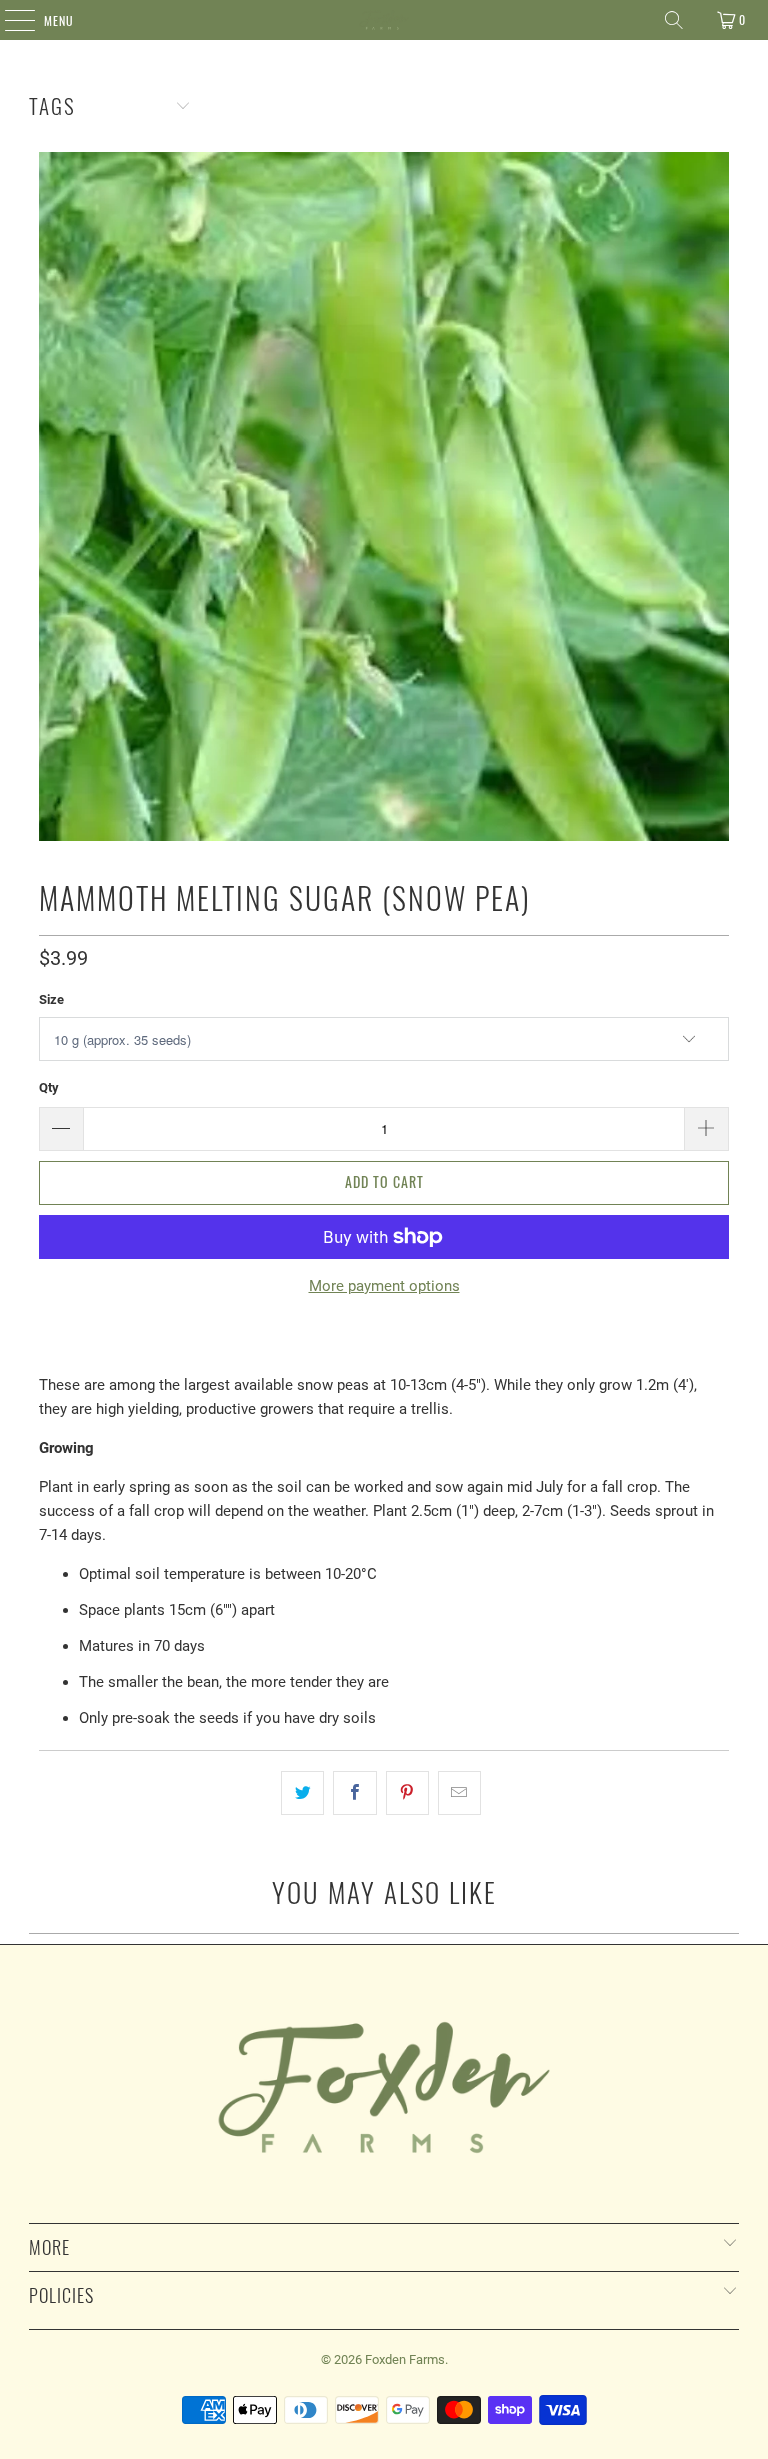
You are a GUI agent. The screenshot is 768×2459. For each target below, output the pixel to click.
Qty (49, 1087)
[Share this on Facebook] (354, 1793)
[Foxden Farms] (384, 20)
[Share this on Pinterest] (407, 1793)
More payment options (384, 1286)
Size (51, 999)
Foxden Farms (405, 2359)
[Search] (674, 20)
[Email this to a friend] (459, 1793)
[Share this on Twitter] (302, 1793)
